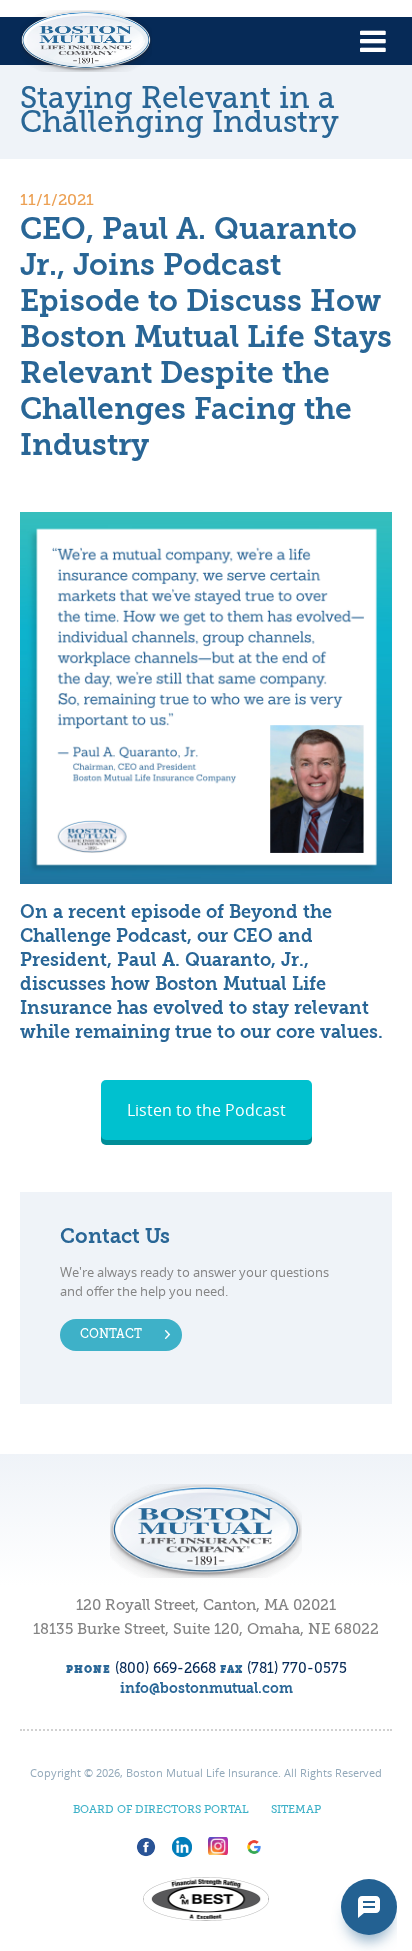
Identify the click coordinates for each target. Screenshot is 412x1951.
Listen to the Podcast (206, 1110)
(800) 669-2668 (165, 1669)
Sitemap (296, 1810)
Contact (111, 1335)
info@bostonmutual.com (206, 1689)
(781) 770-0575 (297, 1669)
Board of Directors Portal (161, 1810)
